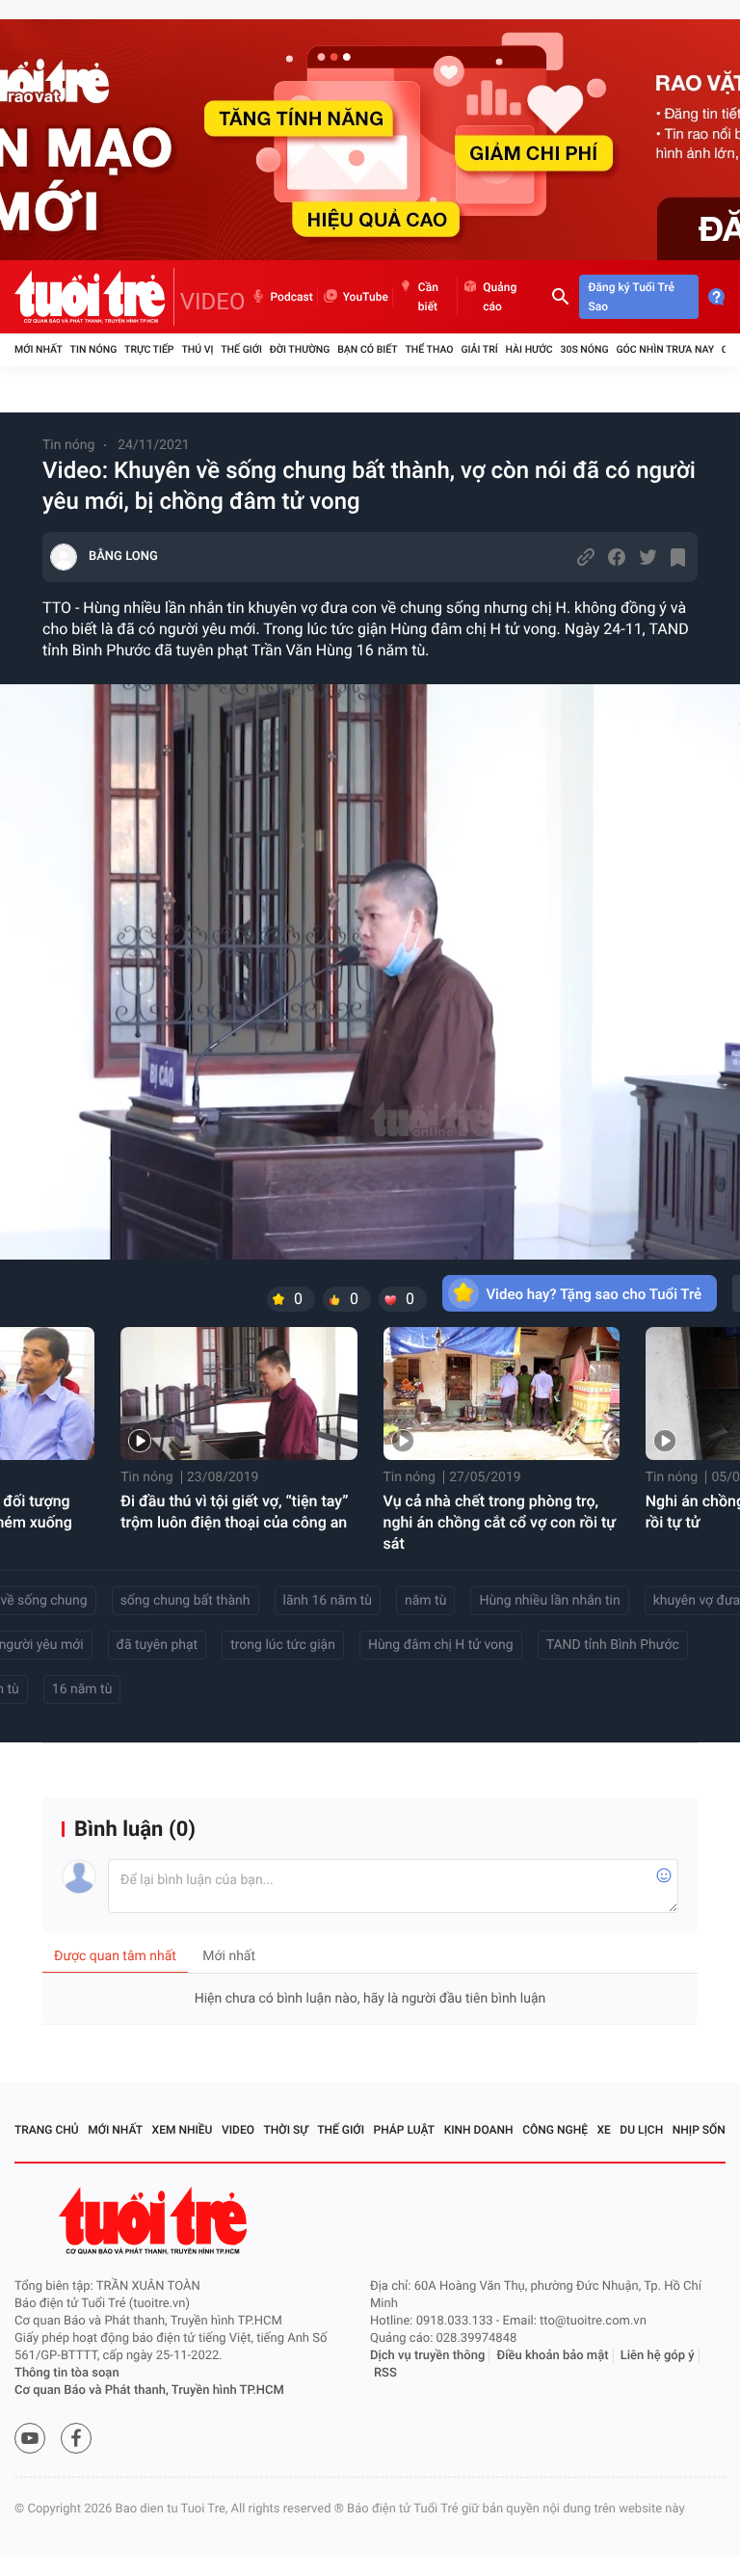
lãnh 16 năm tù (328, 1601)
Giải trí (479, 349)
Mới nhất (39, 349)
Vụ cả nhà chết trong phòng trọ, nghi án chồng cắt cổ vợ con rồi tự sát (500, 1522)
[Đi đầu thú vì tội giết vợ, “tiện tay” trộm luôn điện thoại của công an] (238, 1394)
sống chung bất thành (185, 1601)
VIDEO (213, 302)
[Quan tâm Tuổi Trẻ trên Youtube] (30, 2438)
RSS (385, 2373)
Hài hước (529, 349)
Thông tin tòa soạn (67, 2373)
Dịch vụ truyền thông (427, 2356)
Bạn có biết (367, 349)
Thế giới (241, 349)
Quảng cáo (500, 297)
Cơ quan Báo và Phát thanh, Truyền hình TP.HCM (149, 2390)
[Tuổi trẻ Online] (155, 2221)
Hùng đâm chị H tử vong (441, 1645)
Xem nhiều (183, 2130)
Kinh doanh (479, 2130)
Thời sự (286, 2130)
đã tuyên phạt (158, 1645)
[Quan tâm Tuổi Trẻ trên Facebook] (76, 2438)
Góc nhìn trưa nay (665, 349)
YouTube (366, 297)
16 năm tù (82, 1689)
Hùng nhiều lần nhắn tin (549, 1601)
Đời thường (300, 349)
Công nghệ (555, 2130)
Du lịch (641, 2130)
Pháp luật (405, 2130)
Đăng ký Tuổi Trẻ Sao (632, 297)
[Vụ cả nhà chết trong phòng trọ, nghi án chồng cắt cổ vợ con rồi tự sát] (502, 1394)
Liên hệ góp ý (658, 2356)
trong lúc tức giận (283, 1645)
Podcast (292, 297)
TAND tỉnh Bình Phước (613, 1645)
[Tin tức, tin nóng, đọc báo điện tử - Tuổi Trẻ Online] (94, 297)
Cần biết (428, 297)
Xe (603, 2130)
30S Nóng (584, 349)
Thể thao (429, 349)
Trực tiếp (149, 349)
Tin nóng (94, 349)
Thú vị (197, 349)
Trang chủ (47, 2130)
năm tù (425, 1601)
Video (238, 2130)
